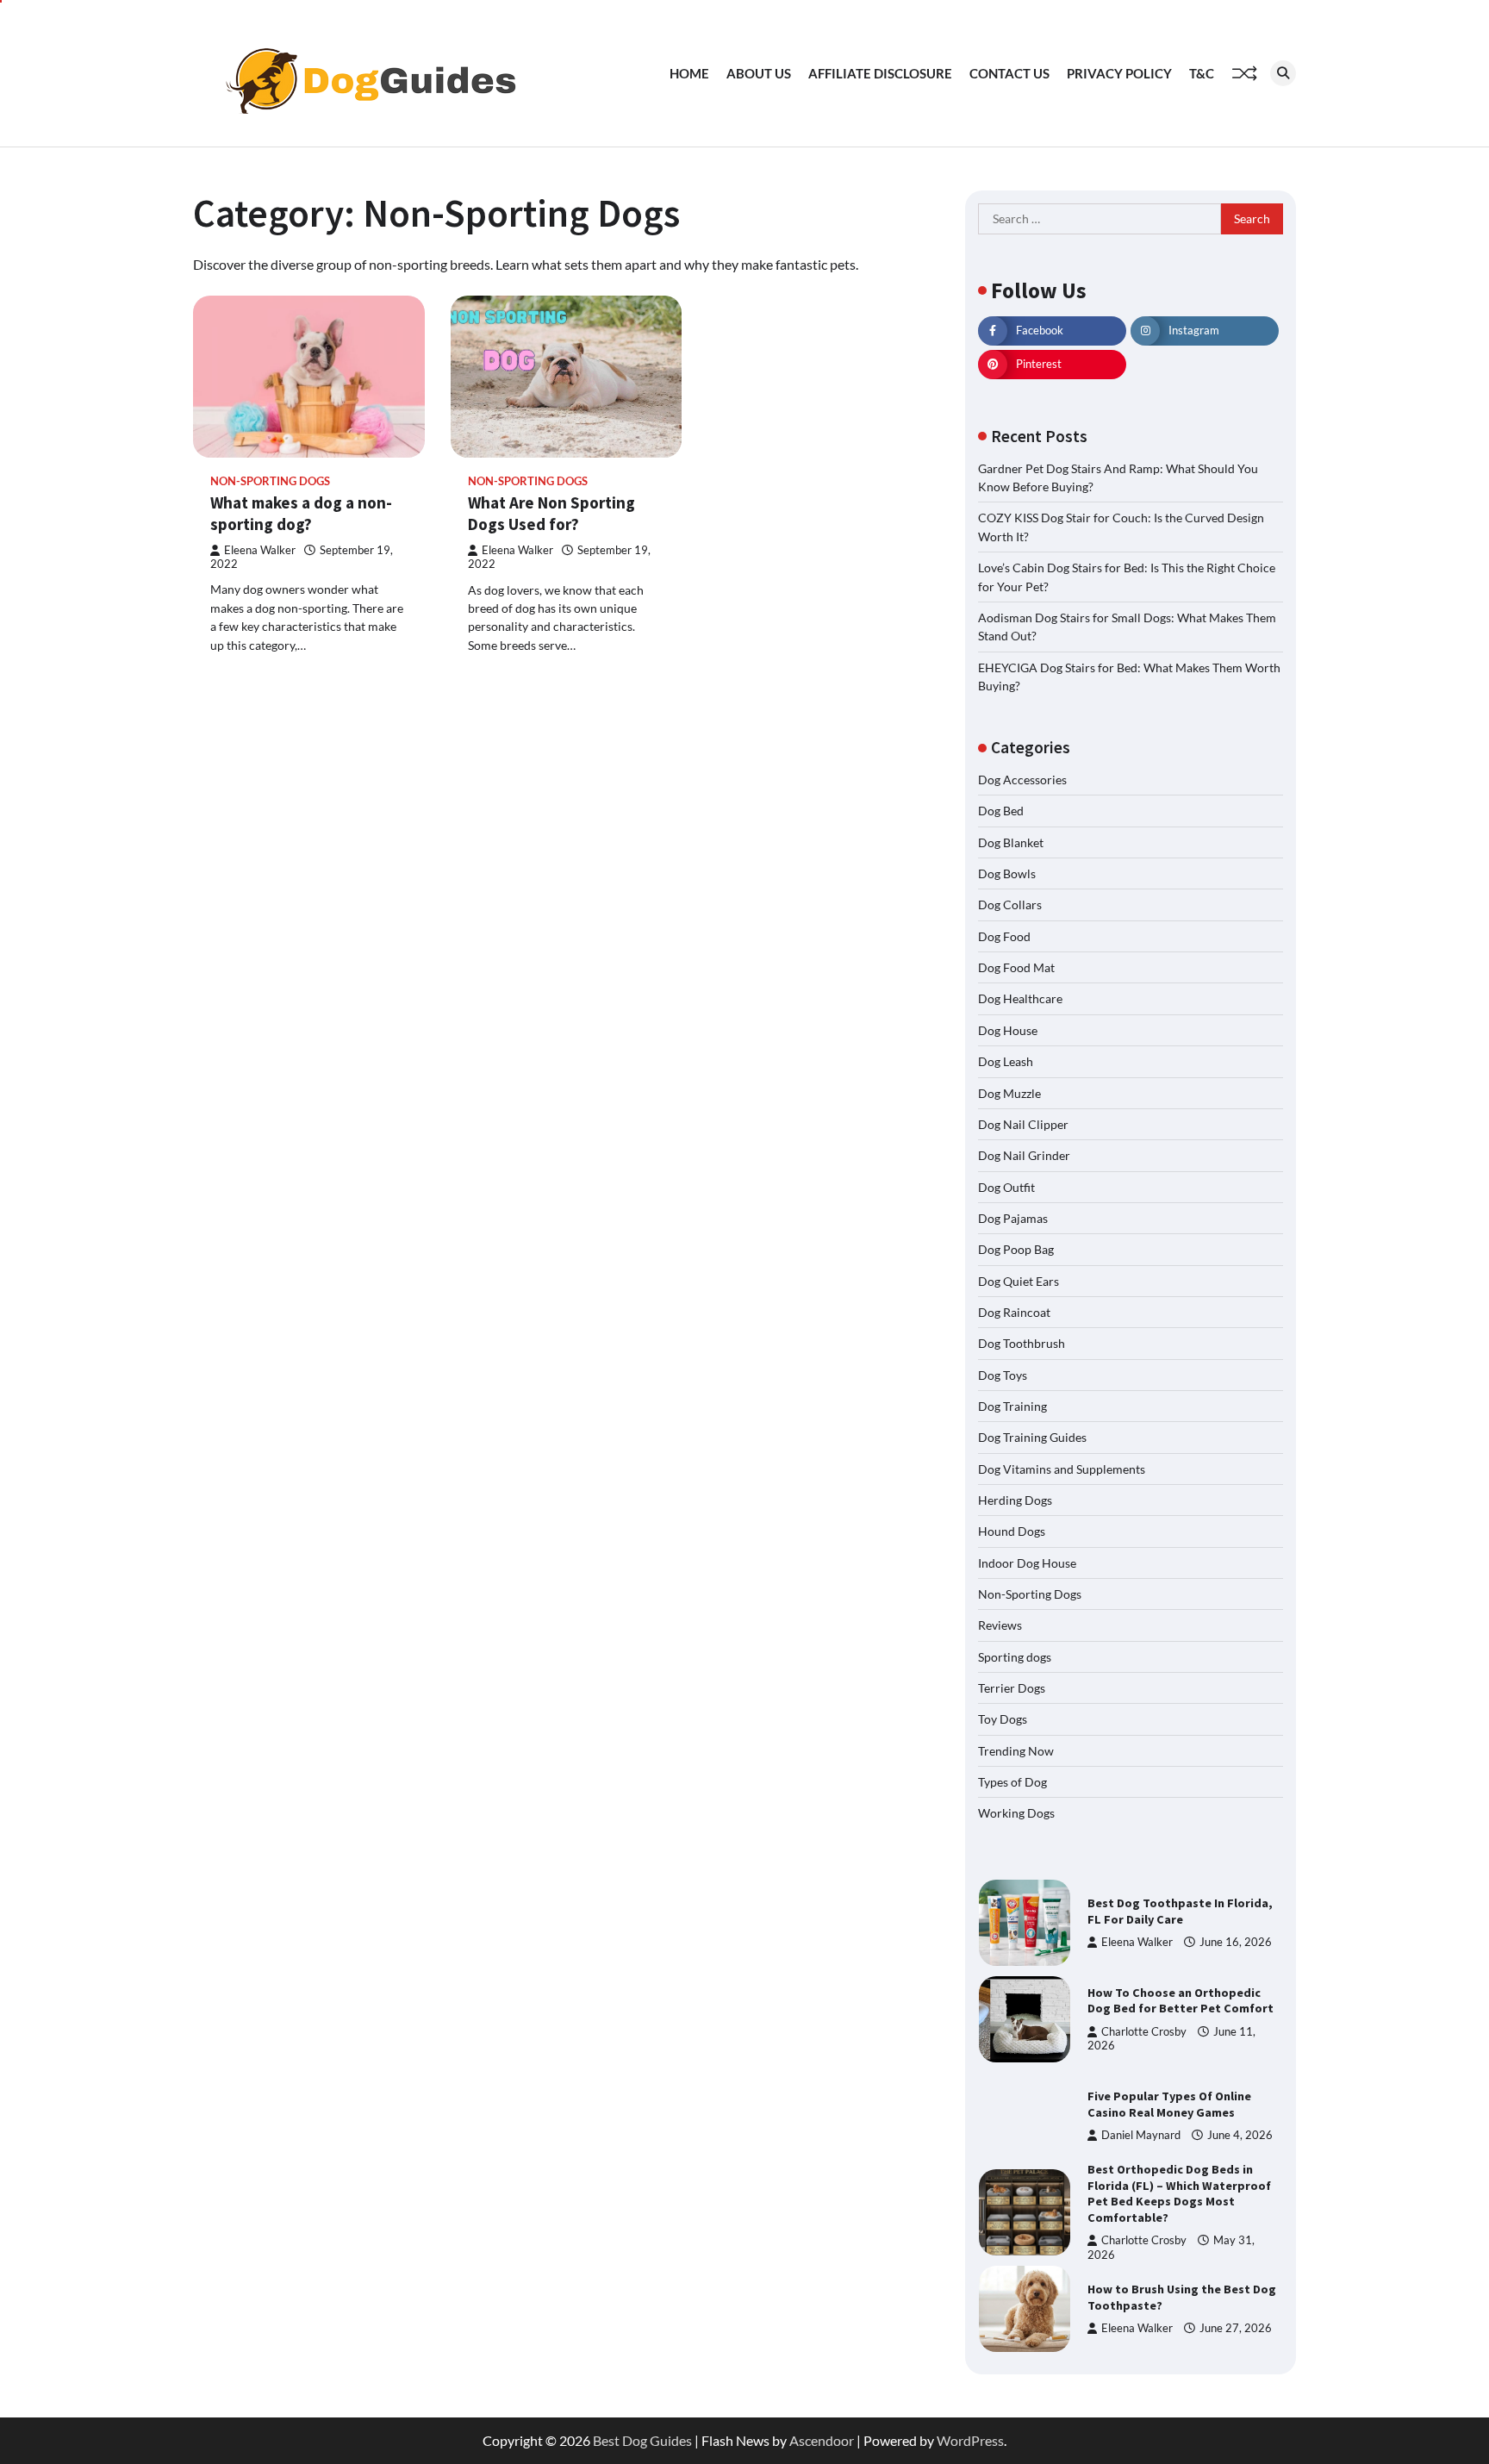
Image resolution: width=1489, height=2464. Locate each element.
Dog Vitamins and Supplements (1062, 1469)
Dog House (1008, 1030)
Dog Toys (1003, 1375)
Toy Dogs (1003, 1719)
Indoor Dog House (1027, 1563)
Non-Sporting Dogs (270, 481)
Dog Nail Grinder (1024, 1155)
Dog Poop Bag (1016, 1249)
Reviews (1000, 1625)
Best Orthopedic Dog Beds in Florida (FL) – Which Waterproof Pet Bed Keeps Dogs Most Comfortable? (1179, 2193)
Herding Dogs (1015, 1500)
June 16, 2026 (1236, 1942)
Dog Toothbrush (1022, 1343)
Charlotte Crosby (1144, 2032)
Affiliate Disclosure (880, 73)
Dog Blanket (1011, 842)
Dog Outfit (1006, 1187)
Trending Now (1016, 1751)
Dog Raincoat (1014, 1312)
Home (689, 73)
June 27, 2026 (1236, 2328)
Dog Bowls (1007, 873)
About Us (759, 73)
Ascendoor (822, 2440)
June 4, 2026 (1240, 2135)
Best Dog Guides (642, 2440)
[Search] (1283, 73)
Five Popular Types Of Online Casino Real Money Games (1169, 2104)
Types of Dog (1012, 1782)
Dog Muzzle (1009, 1093)
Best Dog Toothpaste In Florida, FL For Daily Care (1180, 1911)
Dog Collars (1010, 905)
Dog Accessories (1022, 780)
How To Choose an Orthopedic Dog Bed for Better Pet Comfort (1181, 2001)
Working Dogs (1016, 1813)
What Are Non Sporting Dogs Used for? (551, 513)
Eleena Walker (260, 550)
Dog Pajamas (1013, 1218)
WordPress (970, 2440)
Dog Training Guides (1032, 1437)
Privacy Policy (1119, 73)
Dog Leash (1006, 1061)
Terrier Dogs (1012, 1688)
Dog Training (1012, 1406)
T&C (1202, 73)
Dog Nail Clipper (1023, 1124)
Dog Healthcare (1020, 998)
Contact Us (1009, 73)
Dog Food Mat (1016, 967)
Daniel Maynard (1141, 2135)
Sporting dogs (1015, 1657)
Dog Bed (1001, 811)
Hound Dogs (1012, 1531)
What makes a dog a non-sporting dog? (301, 513)
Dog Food (1004, 936)
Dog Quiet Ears (1019, 1281)
